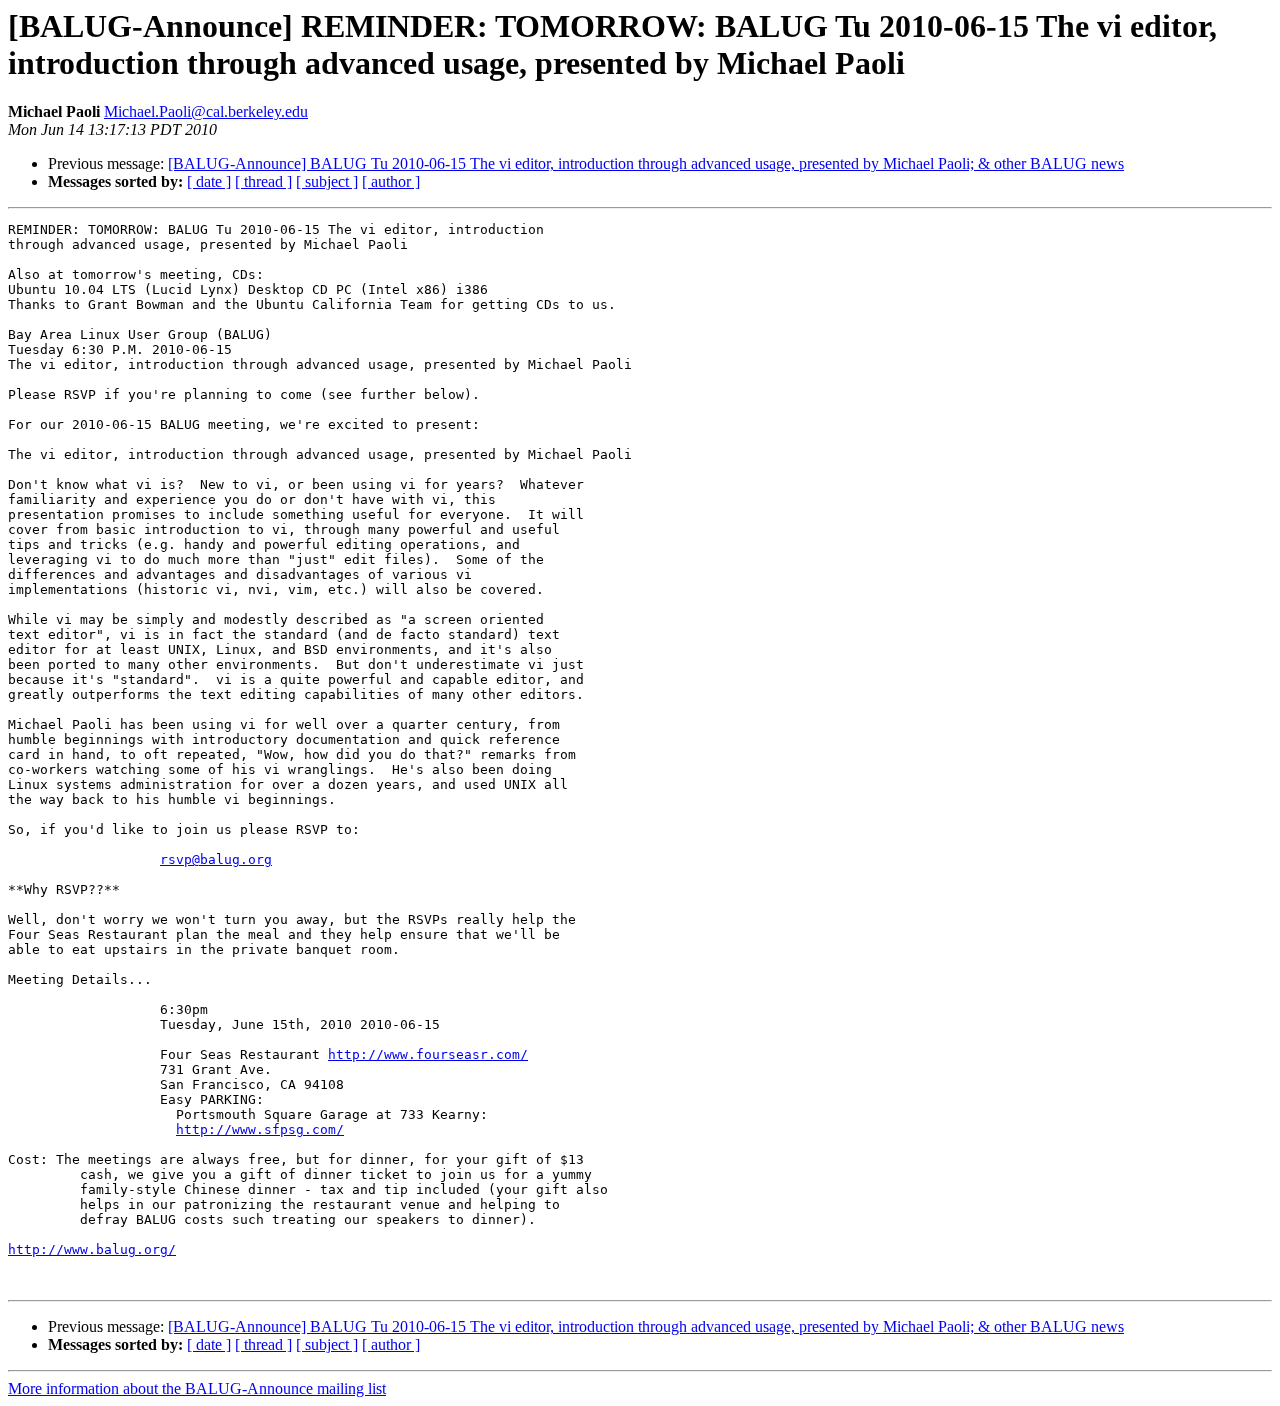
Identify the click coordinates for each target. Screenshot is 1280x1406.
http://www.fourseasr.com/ (428, 1054)
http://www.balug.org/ (92, 1249)
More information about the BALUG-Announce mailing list (197, 1388)
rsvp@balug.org (216, 859)
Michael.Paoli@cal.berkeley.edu (206, 111)
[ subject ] (327, 181)
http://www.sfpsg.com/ (260, 1129)
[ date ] (209, 181)
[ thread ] (263, 181)
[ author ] (391, 181)
